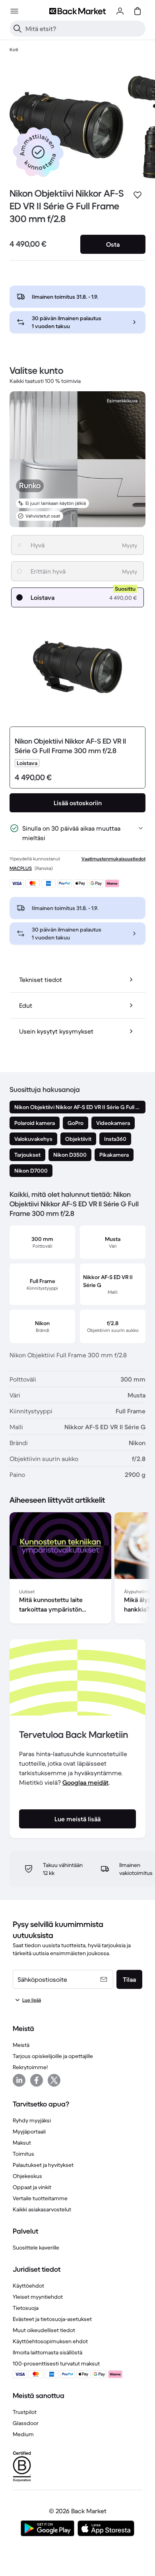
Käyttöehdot (28, 2286)
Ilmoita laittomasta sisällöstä (47, 2352)
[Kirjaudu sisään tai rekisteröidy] (120, 11)
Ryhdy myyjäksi (32, 2120)
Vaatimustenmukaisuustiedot (113, 859)
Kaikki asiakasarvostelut (42, 2209)
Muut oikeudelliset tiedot (44, 2330)
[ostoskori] (138, 11)
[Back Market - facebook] (37, 2080)
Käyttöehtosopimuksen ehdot (50, 2341)
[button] (38, 152)
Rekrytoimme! (30, 2067)
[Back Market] (77, 11)
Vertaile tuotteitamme (40, 2198)
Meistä (21, 2045)
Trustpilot (25, 2412)
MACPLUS (21, 868)
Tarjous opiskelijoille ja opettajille (53, 2056)
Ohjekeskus (27, 2176)
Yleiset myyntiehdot (38, 2297)
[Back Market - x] (54, 2080)
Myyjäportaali (29, 2132)
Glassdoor (26, 2423)
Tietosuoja (26, 2308)
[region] (77, 1569)
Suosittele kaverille (36, 2247)
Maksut (22, 2143)
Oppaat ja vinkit (32, 2187)
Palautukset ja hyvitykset (43, 2165)
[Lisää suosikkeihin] (138, 195)
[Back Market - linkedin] (19, 2080)
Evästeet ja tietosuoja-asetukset (52, 2319)
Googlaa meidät (85, 1782)
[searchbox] (84, 29)
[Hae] (17, 29)
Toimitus (23, 2154)
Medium (23, 2434)
